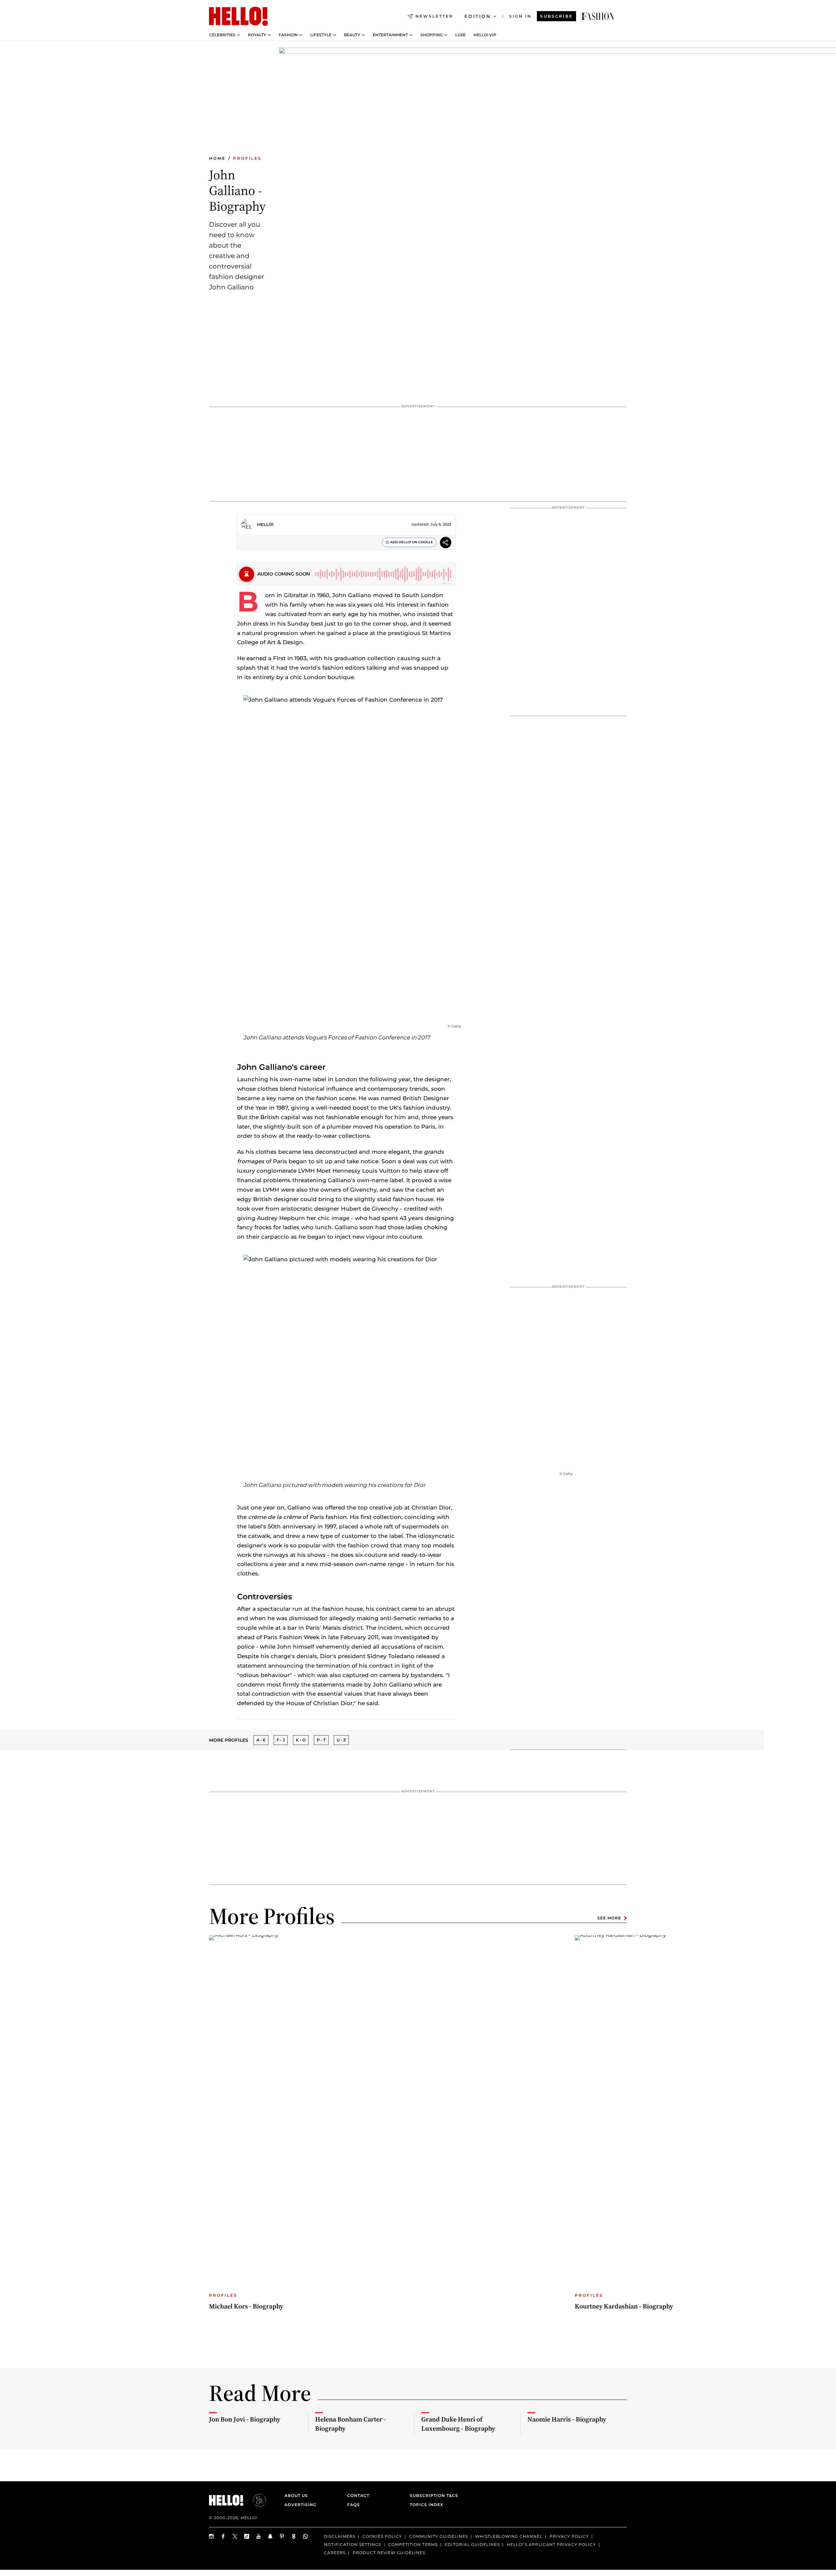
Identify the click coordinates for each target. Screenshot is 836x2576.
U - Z (341, 1740)
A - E (261, 1740)
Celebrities (222, 35)
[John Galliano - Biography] (598, 16)
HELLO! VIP (485, 35)
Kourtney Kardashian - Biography (624, 2306)
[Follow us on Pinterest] (282, 2536)
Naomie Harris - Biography (567, 2419)
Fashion (288, 35)
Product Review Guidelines (389, 2553)
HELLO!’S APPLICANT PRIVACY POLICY (551, 2544)
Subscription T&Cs (432, 2495)
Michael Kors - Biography (246, 2306)
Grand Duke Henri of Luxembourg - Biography (458, 2424)
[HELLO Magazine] (238, 16)
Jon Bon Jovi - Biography (245, 2419)
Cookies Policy (382, 2536)
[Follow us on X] (235, 2536)
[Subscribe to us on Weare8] (294, 2536)
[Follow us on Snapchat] (270, 2536)
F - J (281, 1740)
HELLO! (265, 524)
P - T (321, 1740)
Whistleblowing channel (509, 2536)
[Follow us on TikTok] (247, 2536)
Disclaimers (340, 2536)
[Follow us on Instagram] (212, 2536)
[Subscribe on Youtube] (259, 2536)
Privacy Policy (569, 2536)
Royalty (257, 35)
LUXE (460, 35)
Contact (358, 2495)
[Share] (446, 543)
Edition (478, 16)
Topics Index (426, 2505)
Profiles (247, 158)
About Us (296, 2495)
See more (609, 1918)
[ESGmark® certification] (256, 2500)
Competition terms (413, 2544)
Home (217, 158)
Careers (335, 2553)
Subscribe (556, 16)
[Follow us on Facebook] (223, 2536)
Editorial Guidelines (472, 2544)
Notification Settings (353, 2544)
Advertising (300, 2505)
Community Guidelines (439, 2536)
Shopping (432, 35)
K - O (301, 1740)
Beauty (352, 35)
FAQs (354, 2505)
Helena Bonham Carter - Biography (351, 2424)
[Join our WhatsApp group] (306, 2536)
